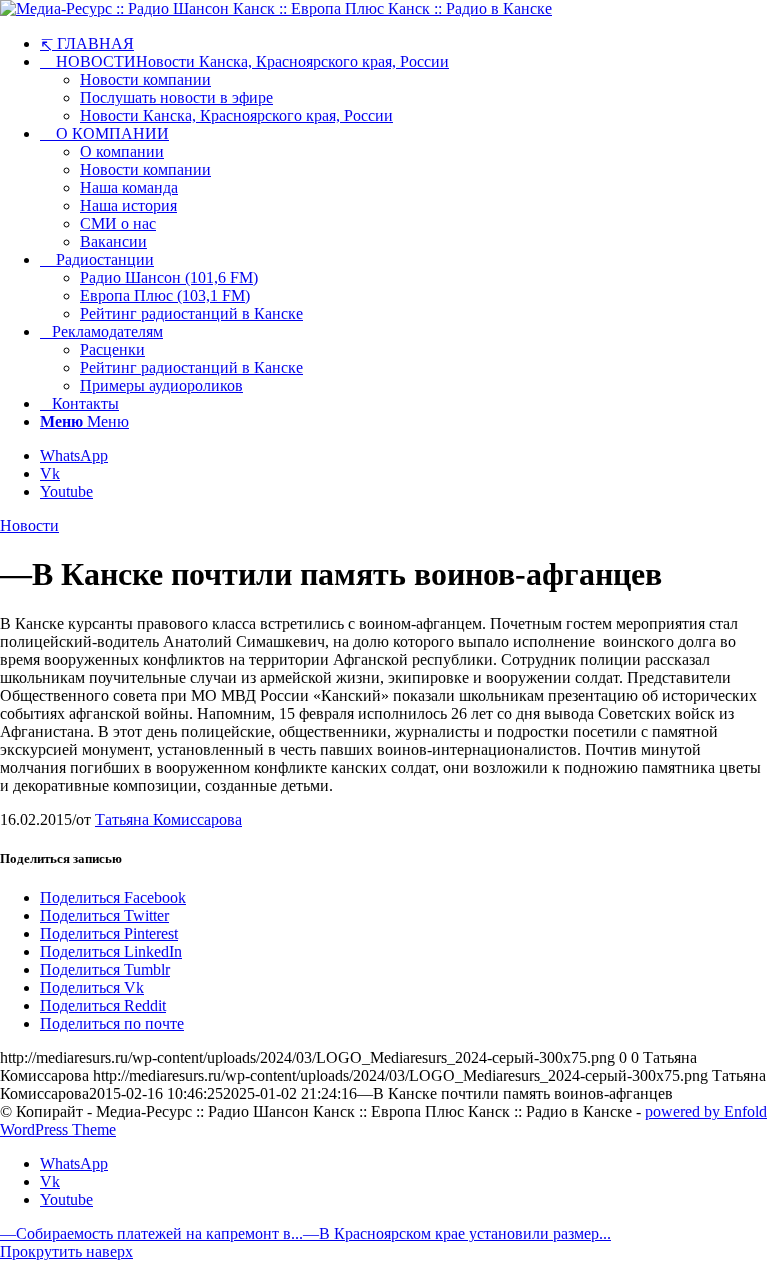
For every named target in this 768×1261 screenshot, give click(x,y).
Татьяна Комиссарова (168, 819)
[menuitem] (404, 43)
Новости (29, 525)
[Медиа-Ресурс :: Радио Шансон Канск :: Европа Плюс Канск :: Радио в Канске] (276, 8)
